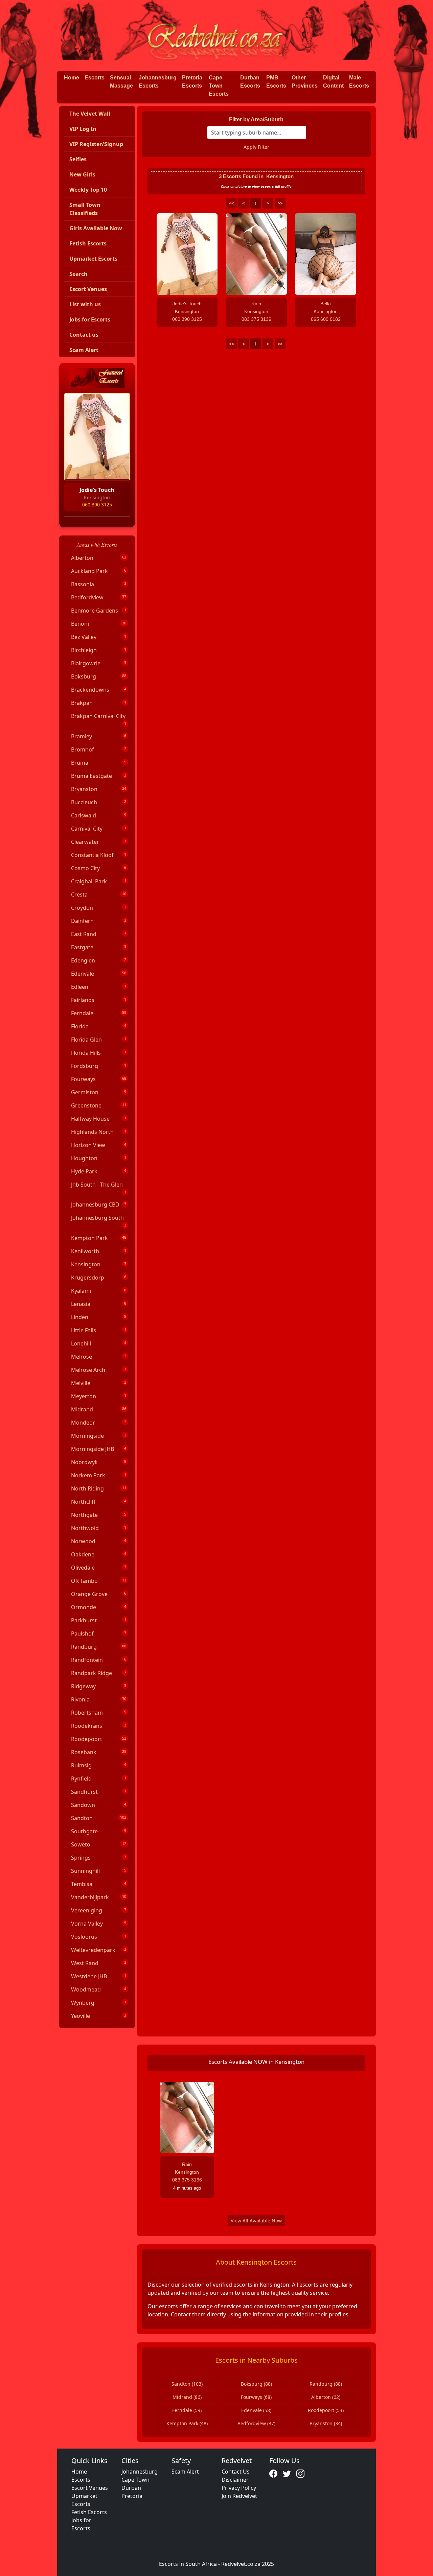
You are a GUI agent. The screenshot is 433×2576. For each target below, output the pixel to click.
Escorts (95, 78)
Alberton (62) (326, 2397)
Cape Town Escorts (219, 86)
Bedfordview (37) (256, 2423)
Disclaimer (235, 2480)
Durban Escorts (250, 82)
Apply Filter (256, 147)
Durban (131, 2488)
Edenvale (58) (256, 2410)
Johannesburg (140, 2472)
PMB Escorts (276, 82)
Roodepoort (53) (326, 2410)
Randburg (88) (326, 2384)
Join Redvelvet (239, 2496)
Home (72, 78)
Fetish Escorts (89, 2512)
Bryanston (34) (326, 2423)
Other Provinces (305, 82)
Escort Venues (90, 2488)
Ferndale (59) (187, 2410)
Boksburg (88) (256, 2384)
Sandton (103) (187, 2384)
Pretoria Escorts (192, 82)
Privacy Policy (239, 2488)
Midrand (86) (187, 2397)
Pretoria (132, 2496)
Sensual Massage (121, 82)
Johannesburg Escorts (158, 82)
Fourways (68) (256, 2397)
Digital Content (333, 82)
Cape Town (135, 2480)
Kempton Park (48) (187, 2423)
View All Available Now (256, 2221)
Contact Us (236, 2472)
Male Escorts (359, 82)
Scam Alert (185, 2472)
